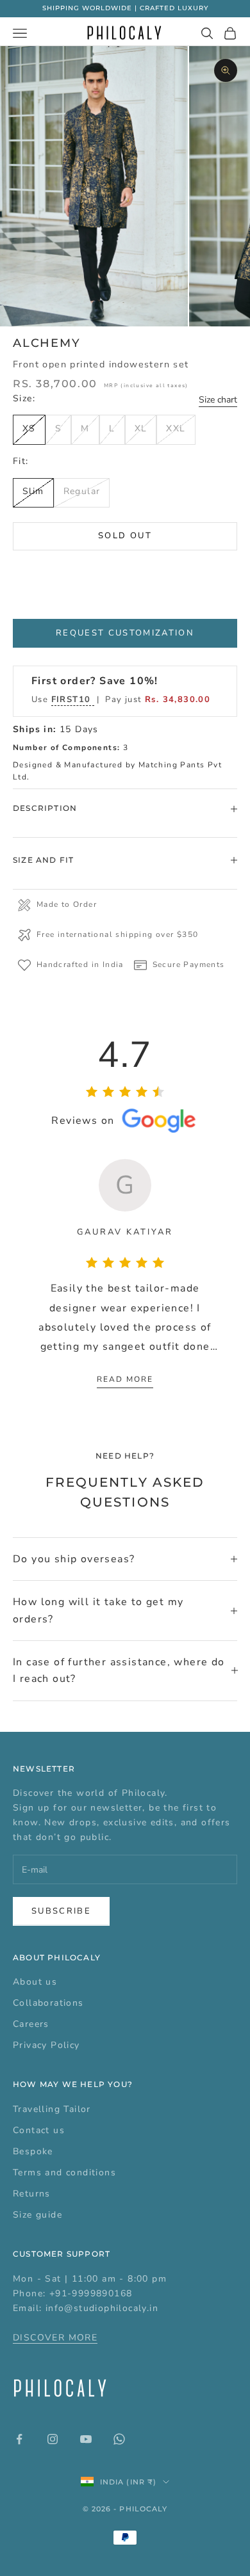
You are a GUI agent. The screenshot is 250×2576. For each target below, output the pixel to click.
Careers (31, 2024)
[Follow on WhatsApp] (119, 2439)
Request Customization (125, 633)
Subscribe (61, 1911)
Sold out (125, 536)
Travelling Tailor (52, 2109)
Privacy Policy (46, 2045)
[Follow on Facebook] (19, 2439)
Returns (32, 2194)
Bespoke (33, 2151)
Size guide (37, 2215)
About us (35, 1982)
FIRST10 (73, 700)
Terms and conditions (64, 2172)
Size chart (218, 400)
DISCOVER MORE (55, 2338)
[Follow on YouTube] (86, 2439)
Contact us (39, 2130)
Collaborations (48, 2003)
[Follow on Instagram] (53, 2439)
